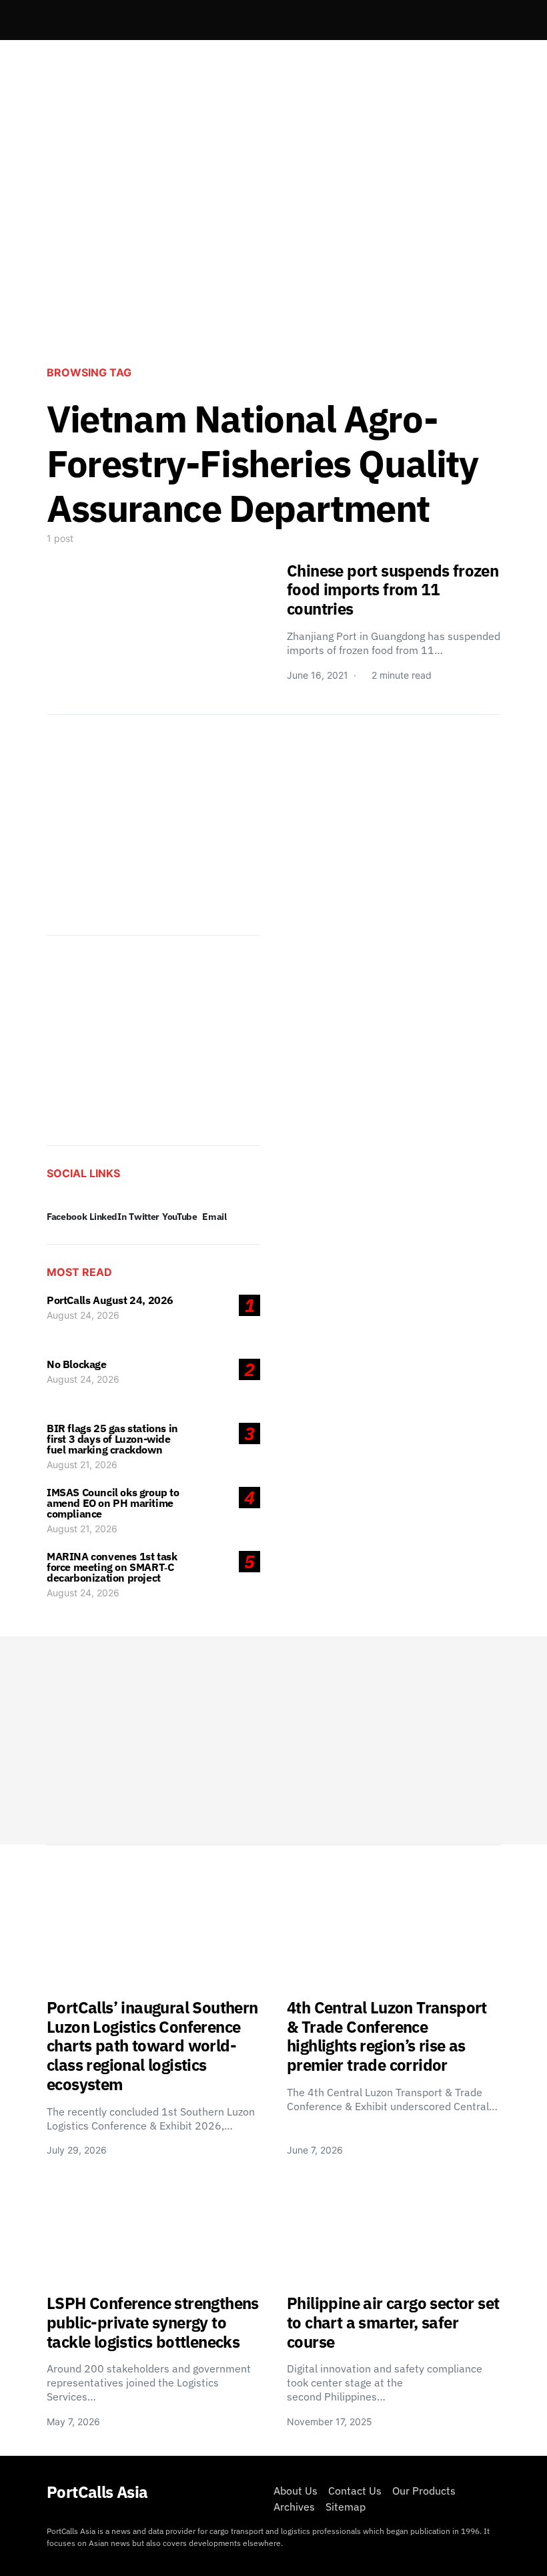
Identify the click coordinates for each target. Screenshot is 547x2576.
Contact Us (355, 2491)
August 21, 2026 (82, 1465)
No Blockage (77, 1364)
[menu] (52, 20)
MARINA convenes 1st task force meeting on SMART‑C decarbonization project (112, 1567)
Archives (294, 2507)
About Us (296, 2491)
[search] (484, 20)
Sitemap (346, 2507)
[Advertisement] (273, 244)
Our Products (424, 2491)
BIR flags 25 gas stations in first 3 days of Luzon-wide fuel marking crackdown (112, 1439)
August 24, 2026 (83, 1315)
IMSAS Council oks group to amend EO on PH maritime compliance (113, 1503)
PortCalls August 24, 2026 (110, 1300)
